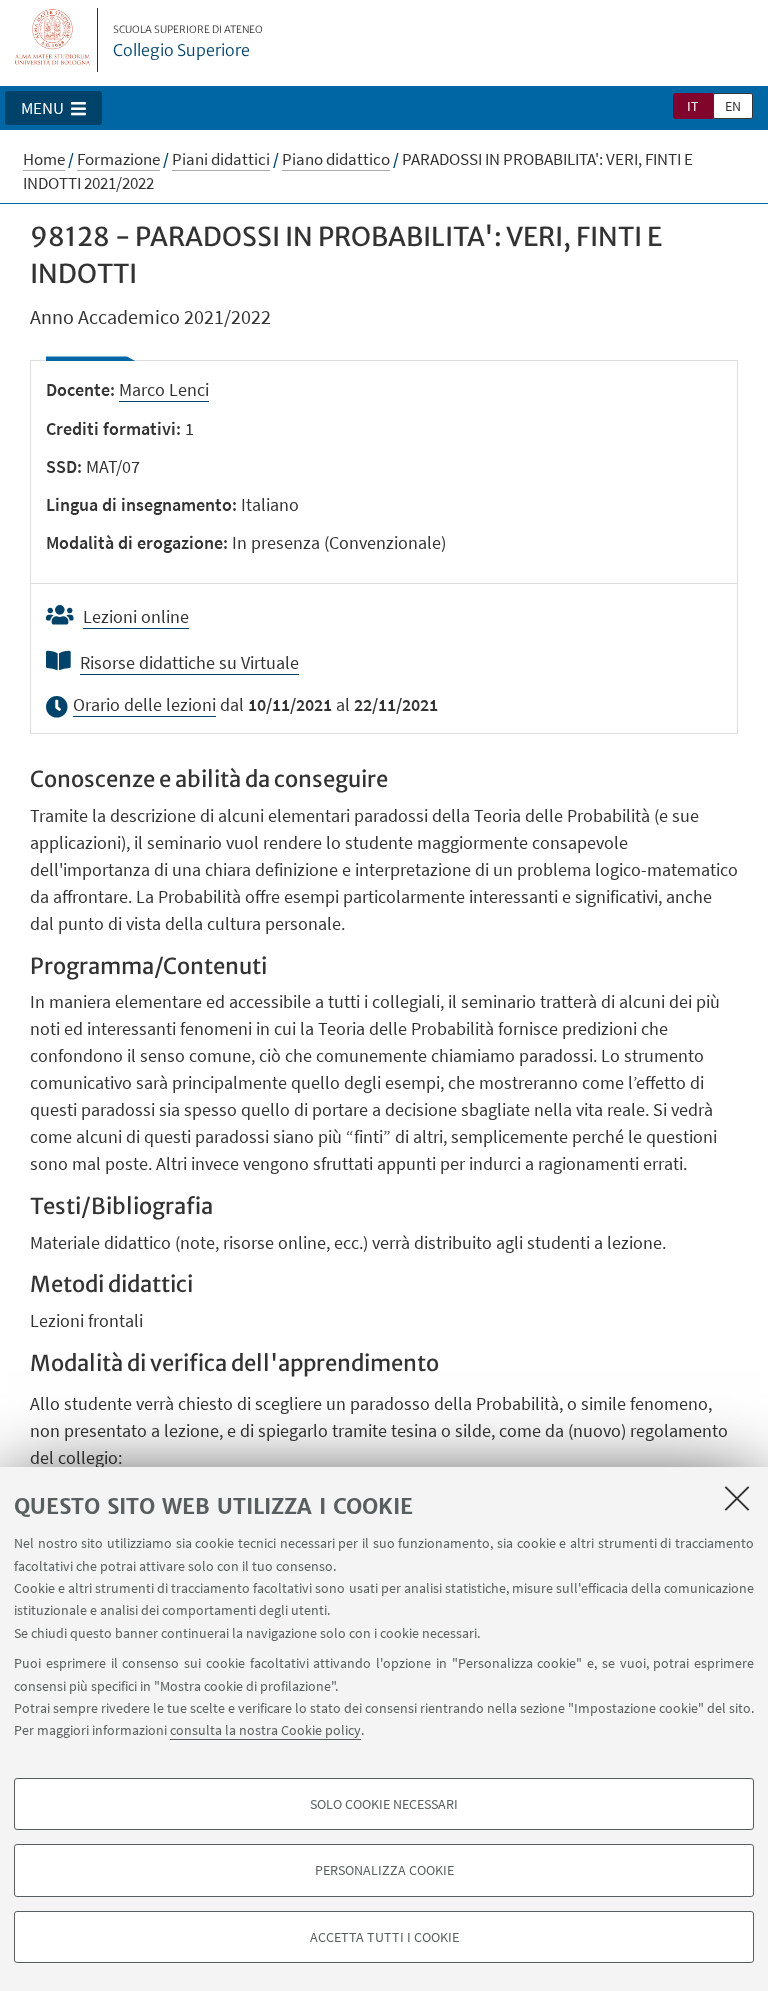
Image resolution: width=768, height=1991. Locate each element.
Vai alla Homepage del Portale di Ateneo (53, 40)
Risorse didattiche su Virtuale (189, 662)
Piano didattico (336, 159)
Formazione (118, 159)
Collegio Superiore (188, 42)
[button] (53, 108)
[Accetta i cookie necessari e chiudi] (737, 1498)
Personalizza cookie (384, 1870)
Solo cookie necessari (384, 1804)
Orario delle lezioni (144, 704)
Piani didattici (221, 159)
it (693, 106)
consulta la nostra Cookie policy (265, 1730)
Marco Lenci (164, 389)
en (733, 106)
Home (44, 159)
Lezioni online (136, 616)
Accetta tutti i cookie (384, 1937)
